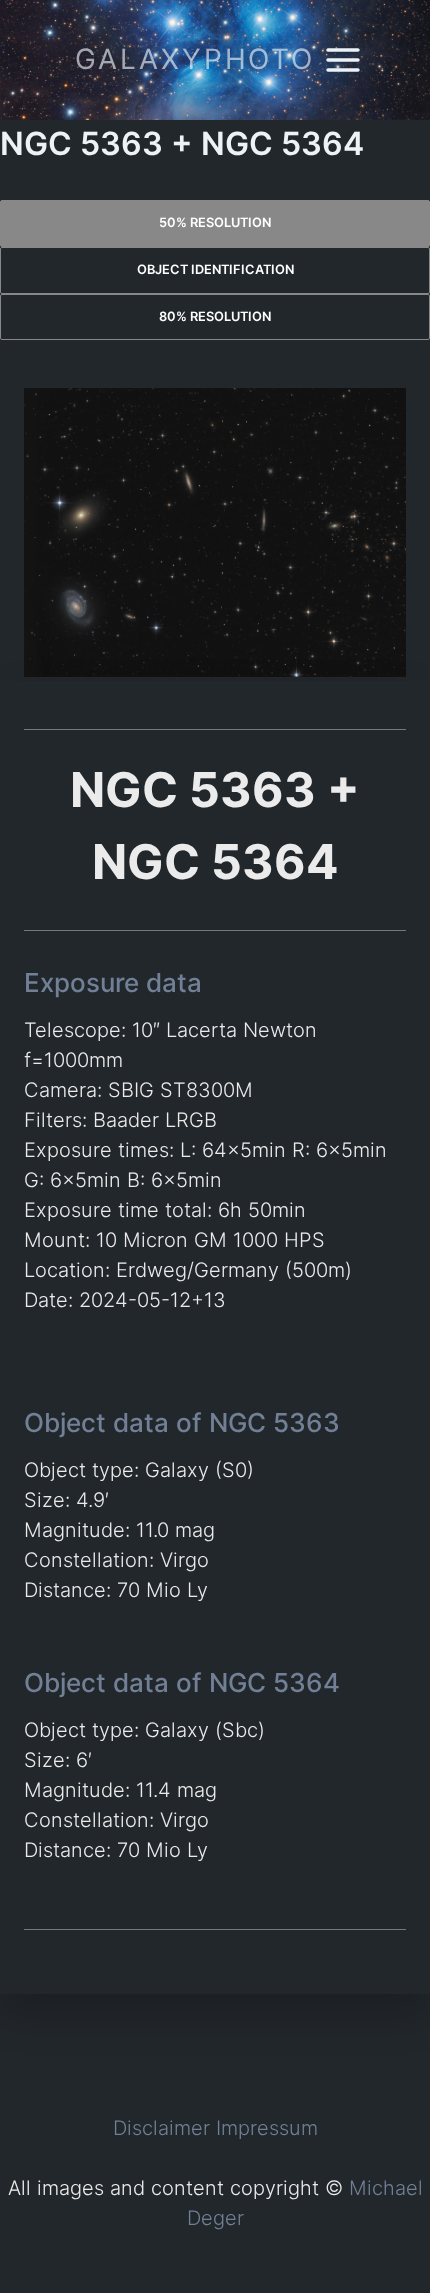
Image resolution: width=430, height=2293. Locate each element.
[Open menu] (343, 59)
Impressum (267, 2128)
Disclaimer (161, 2128)
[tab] (215, 223)
